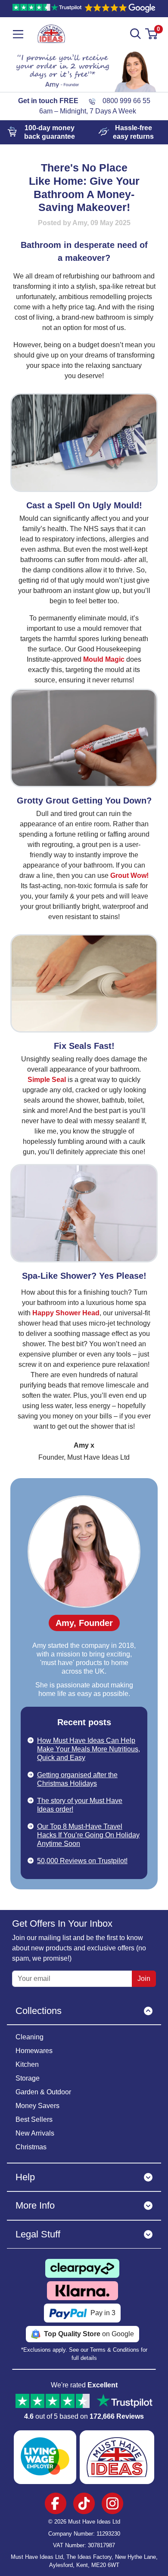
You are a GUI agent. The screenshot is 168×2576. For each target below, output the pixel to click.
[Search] (136, 34)
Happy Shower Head (66, 1313)
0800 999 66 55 (126, 101)
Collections (39, 2011)
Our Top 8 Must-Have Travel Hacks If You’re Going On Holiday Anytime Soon (88, 1835)
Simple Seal (47, 1080)
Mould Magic (104, 659)
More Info (35, 2205)
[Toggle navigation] (18, 34)
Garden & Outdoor (43, 2092)
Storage (28, 2078)
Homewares (34, 2051)
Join (144, 1979)
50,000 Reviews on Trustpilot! (82, 1861)
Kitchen (27, 2064)
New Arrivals (35, 2133)
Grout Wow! (129, 875)
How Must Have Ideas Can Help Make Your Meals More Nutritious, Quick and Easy (89, 1749)
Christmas (31, 2147)
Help (25, 2177)
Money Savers (37, 2106)
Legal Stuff (38, 2234)
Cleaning (30, 2037)
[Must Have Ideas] (51, 29)
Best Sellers (34, 2119)
